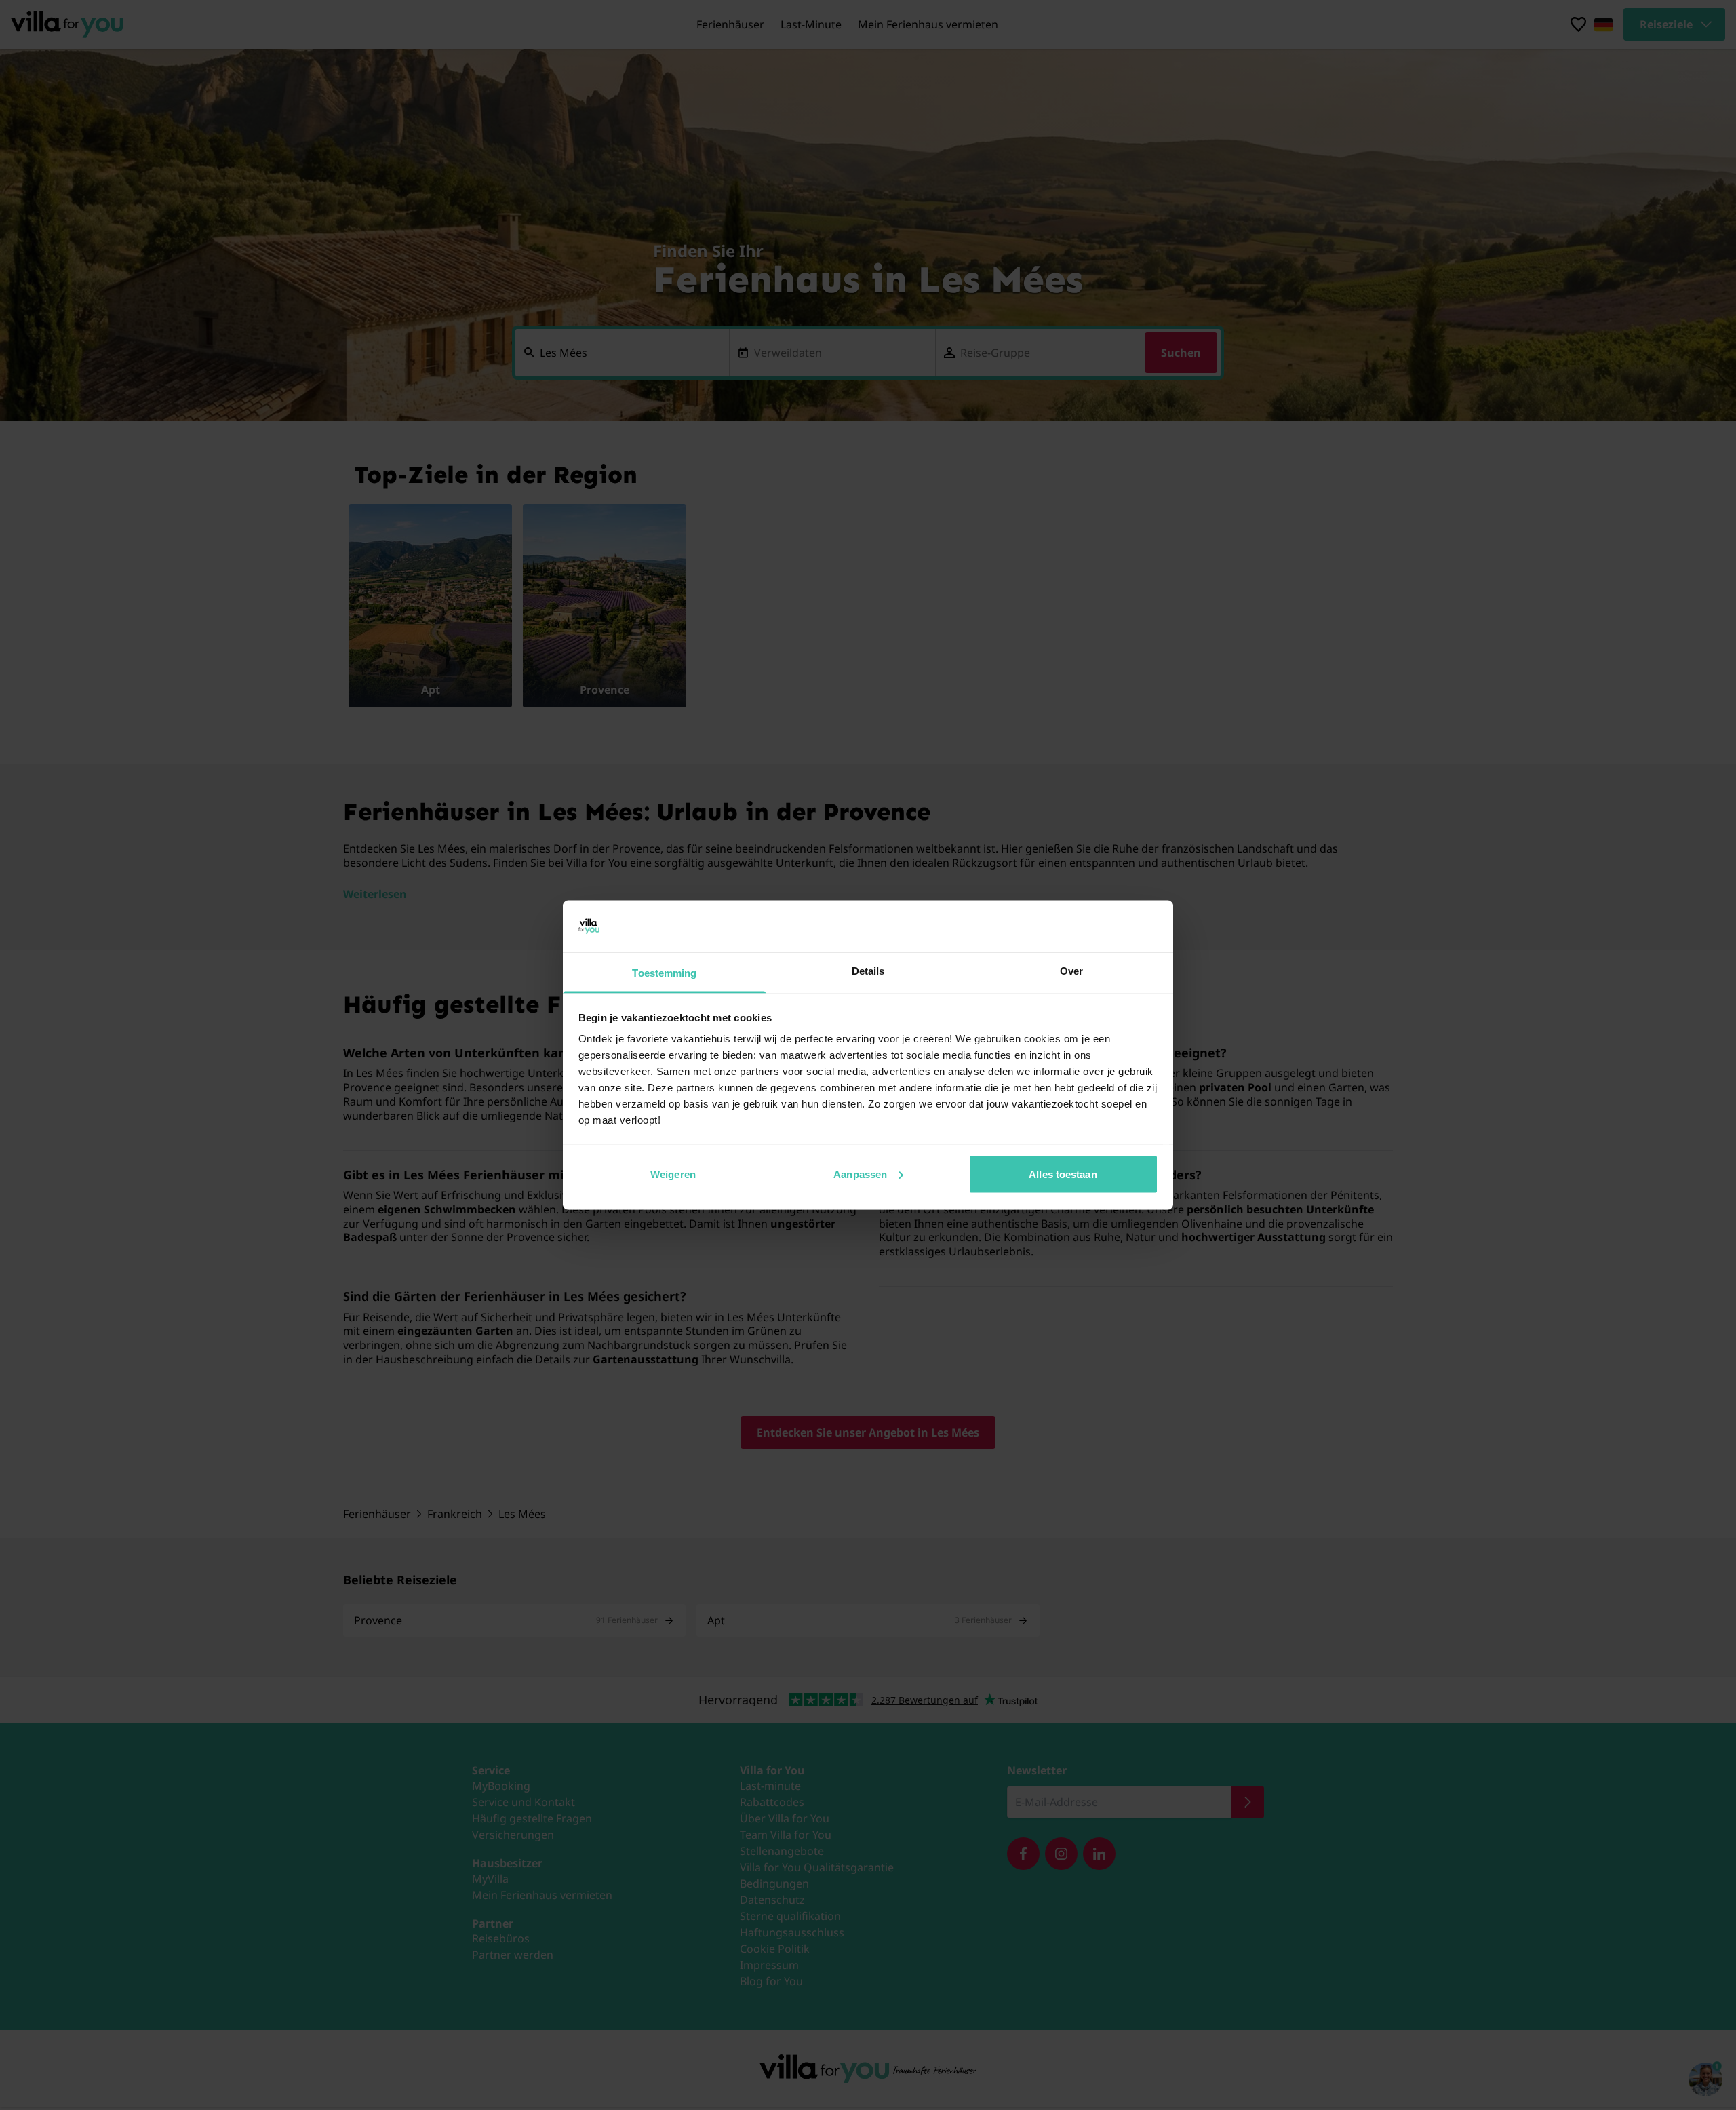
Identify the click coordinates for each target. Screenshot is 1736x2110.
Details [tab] (868, 971)
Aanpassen (860, 1174)
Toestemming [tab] (664, 973)
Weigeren (673, 1174)
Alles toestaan (1063, 1174)
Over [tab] (1071, 971)
